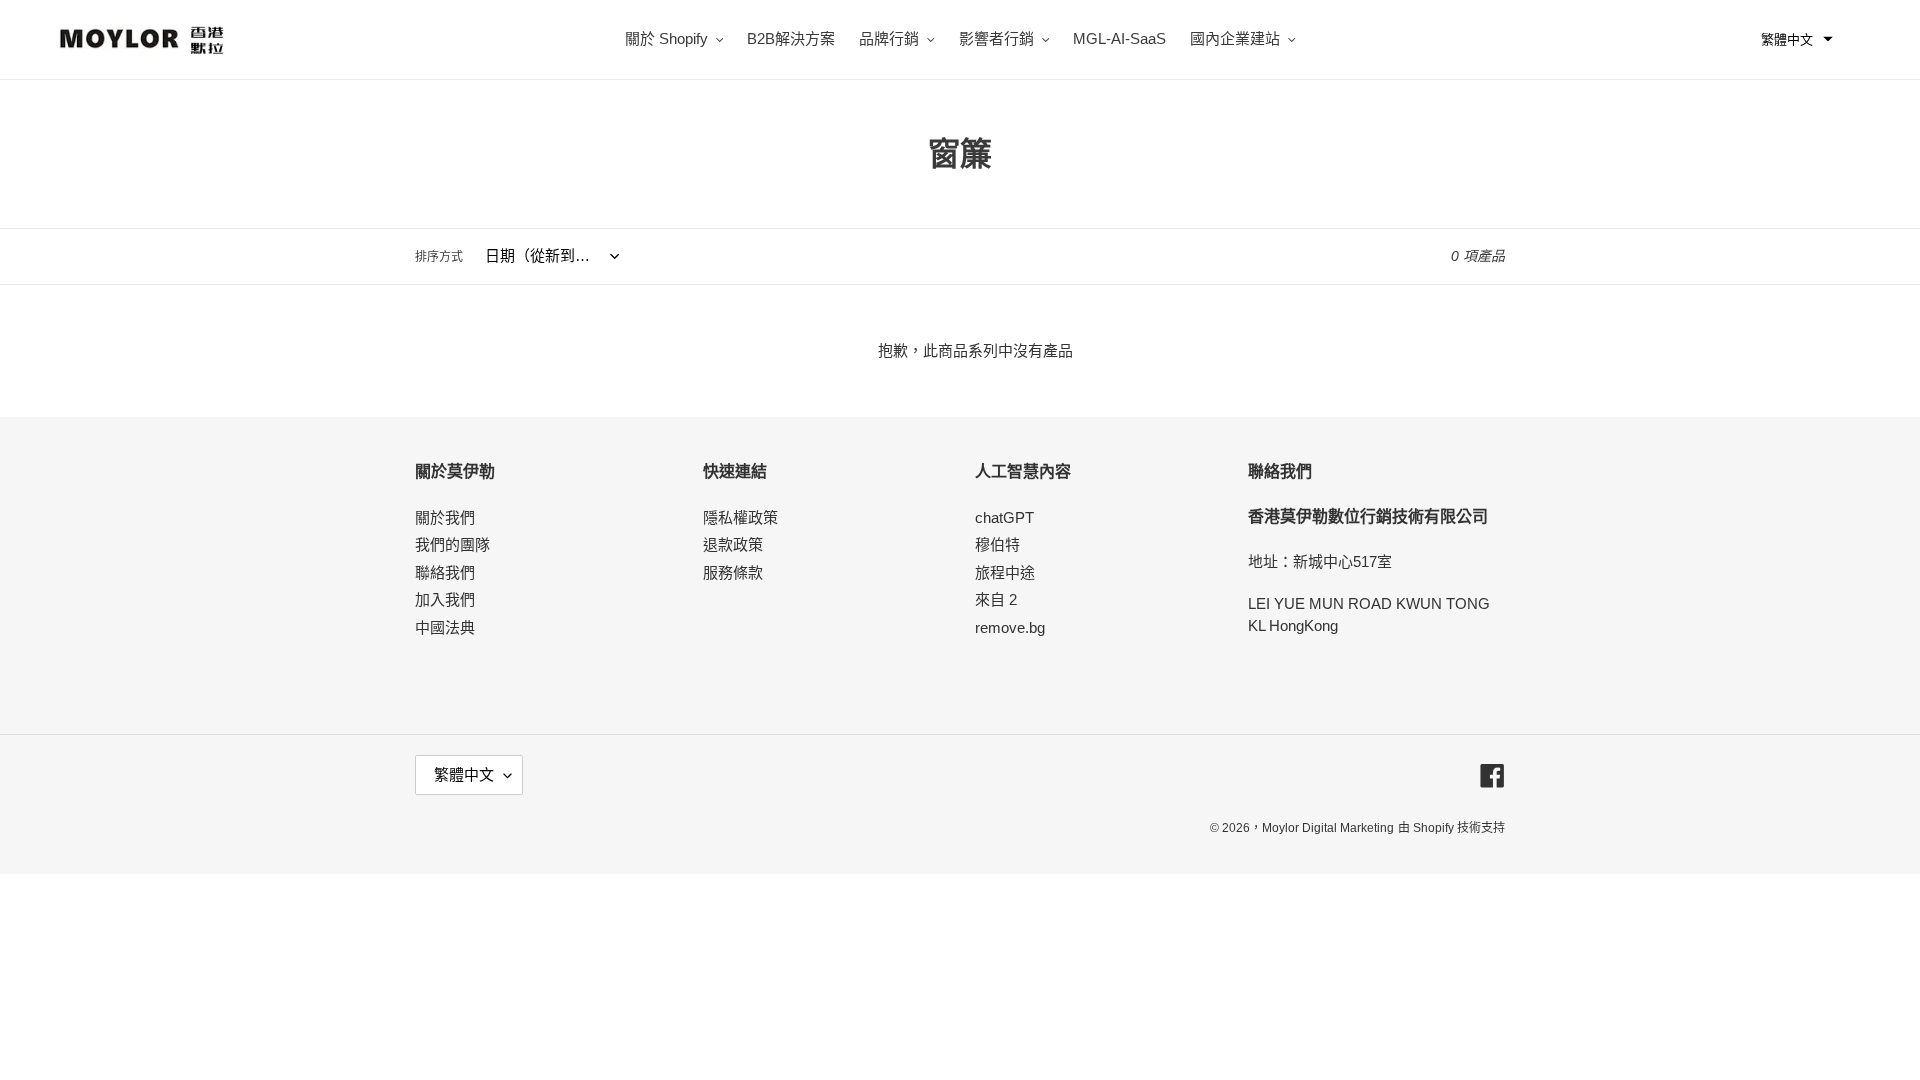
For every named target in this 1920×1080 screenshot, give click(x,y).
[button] (1797, 40)
